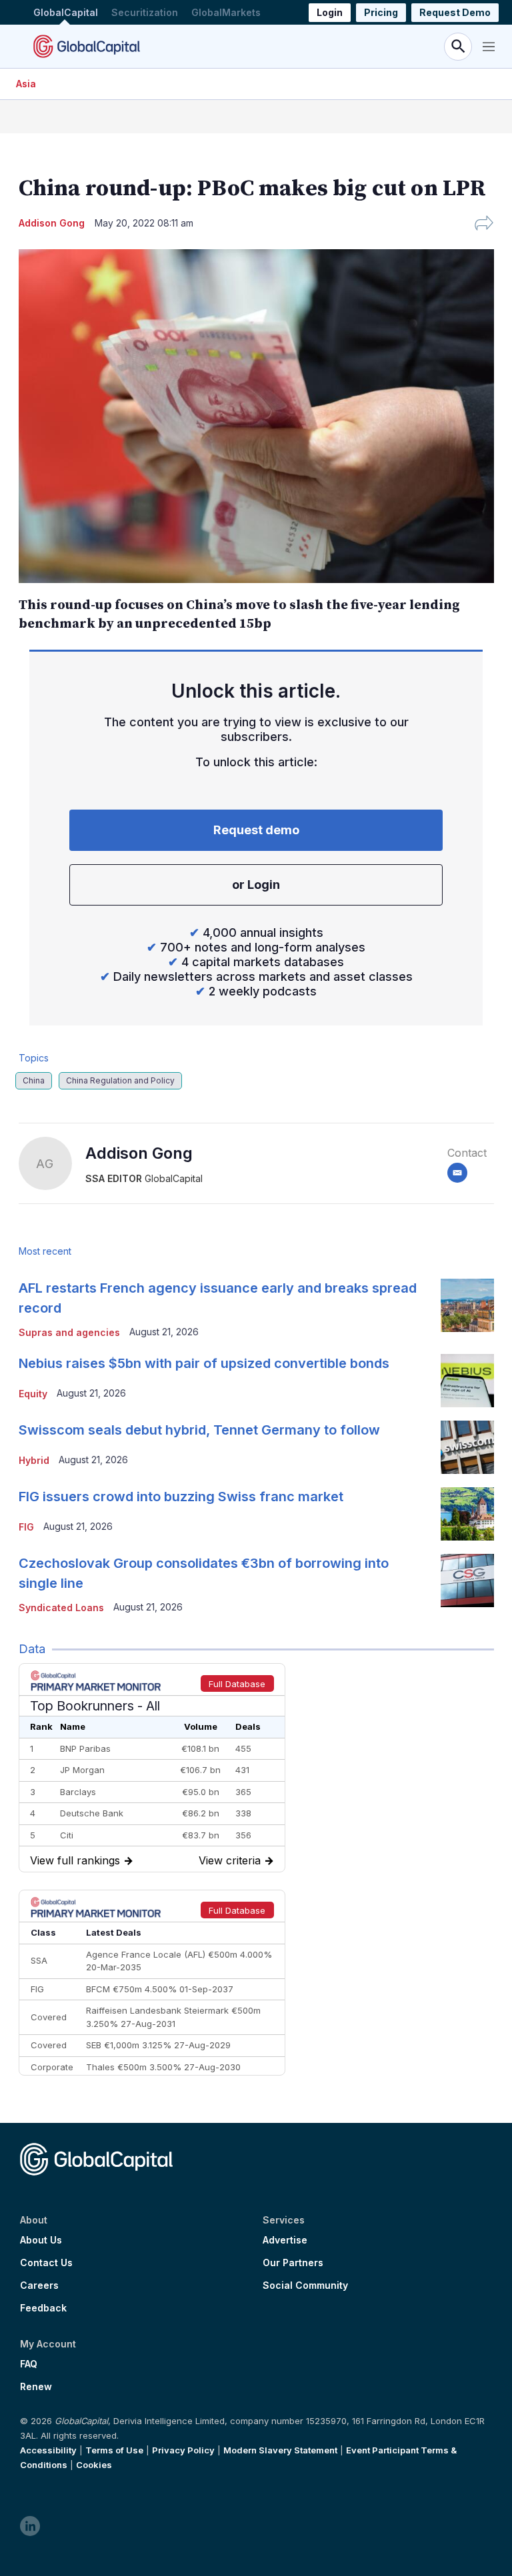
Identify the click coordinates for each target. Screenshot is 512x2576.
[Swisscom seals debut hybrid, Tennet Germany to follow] (467, 1447)
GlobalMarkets (226, 12)
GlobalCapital (66, 12)
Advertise (285, 2240)
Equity (33, 1394)
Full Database (237, 1684)
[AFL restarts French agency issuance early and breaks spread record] (467, 1305)
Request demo (256, 830)
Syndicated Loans (61, 1608)
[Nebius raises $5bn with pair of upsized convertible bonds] (467, 1381)
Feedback (43, 2308)
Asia (26, 84)
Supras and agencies (69, 1332)
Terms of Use (114, 2450)
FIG (26, 1527)
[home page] (87, 46)
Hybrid (34, 1460)
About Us (41, 2240)
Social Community (305, 2285)
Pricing (381, 12)
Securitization (145, 12)
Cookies (94, 2465)
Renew (36, 2387)
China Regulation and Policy (120, 1080)
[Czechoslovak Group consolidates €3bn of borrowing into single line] (467, 1581)
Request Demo (455, 12)
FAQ (29, 2364)
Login (330, 12)
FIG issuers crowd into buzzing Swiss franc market (181, 1497)
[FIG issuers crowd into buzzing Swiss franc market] (467, 1514)
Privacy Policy (183, 2450)
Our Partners (293, 2263)
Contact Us (46, 2263)
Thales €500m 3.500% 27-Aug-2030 (163, 2067)
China (34, 1080)
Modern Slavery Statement (280, 2450)
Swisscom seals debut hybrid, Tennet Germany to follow (199, 1430)
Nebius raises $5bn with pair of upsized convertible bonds (204, 1363)
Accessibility (48, 2450)
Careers (39, 2285)
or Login (256, 885)
